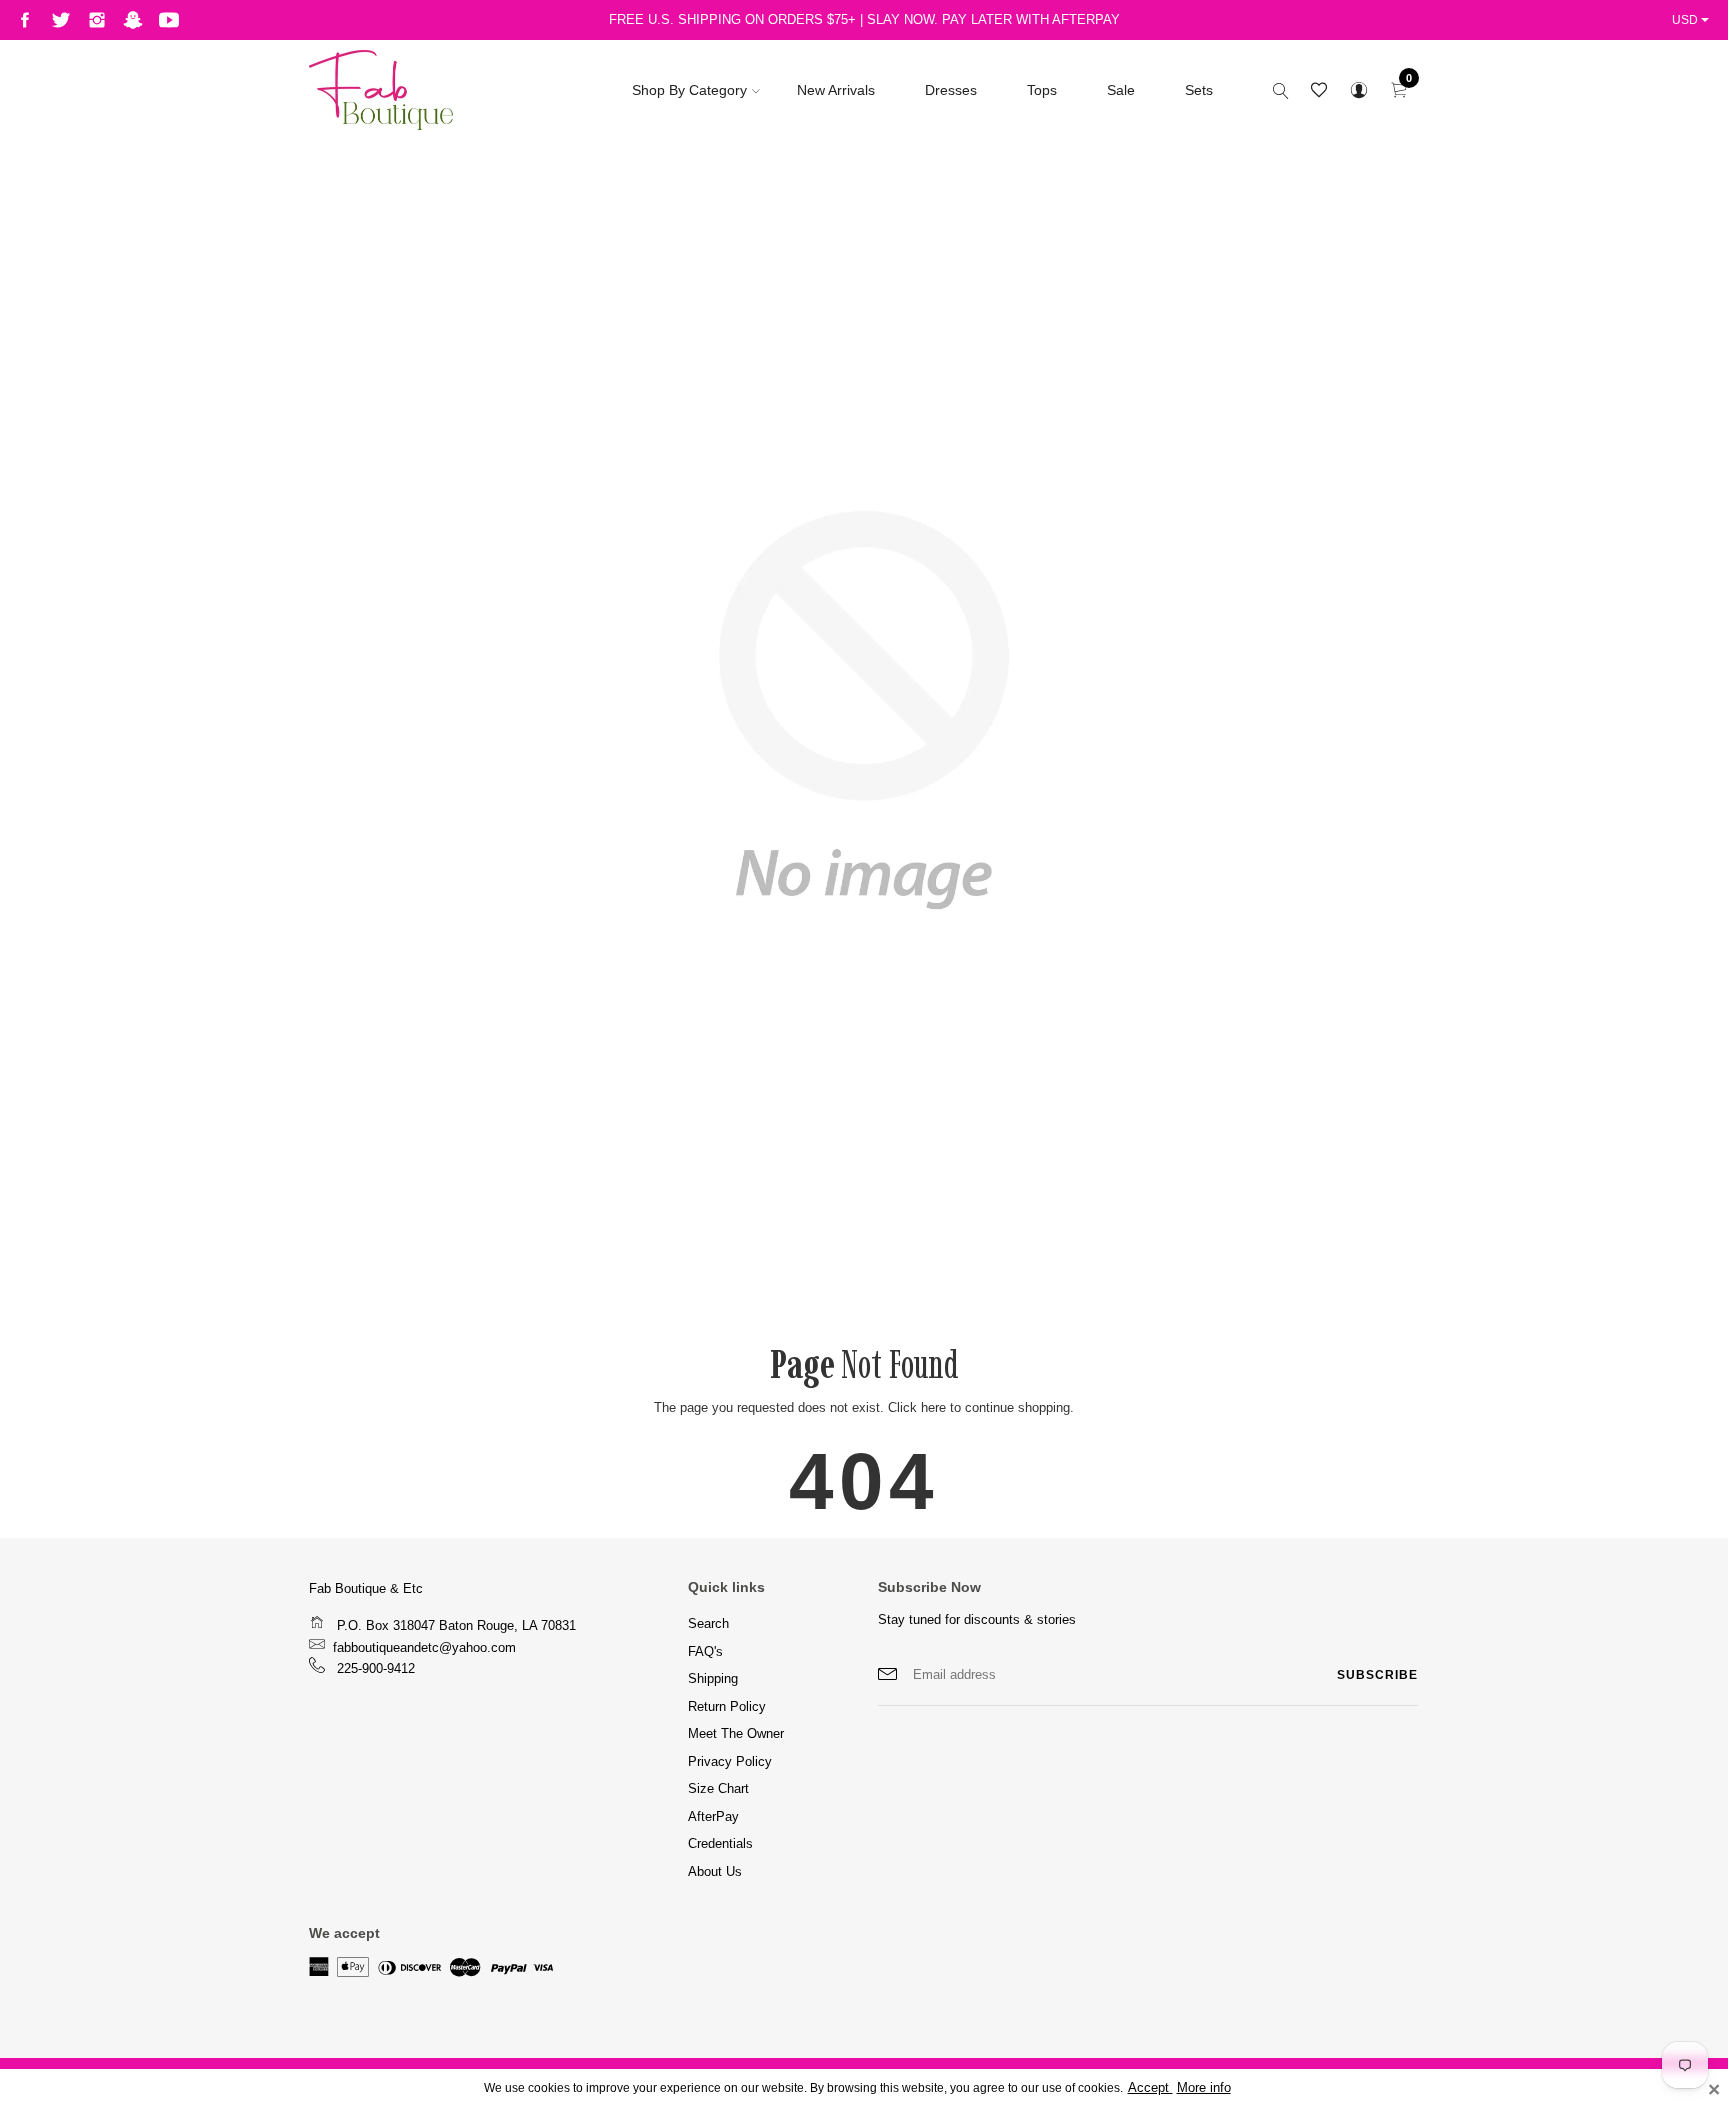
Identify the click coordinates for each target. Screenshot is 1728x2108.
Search (708, 1623)
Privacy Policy (730, 1761)
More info (1204, 2088)
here (933, 1407)
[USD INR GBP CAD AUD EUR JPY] (1692, 20)
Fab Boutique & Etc (366, 1588)
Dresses (951, 90)
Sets (1199, 90)
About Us (715, 1871)
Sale (1121, 90)
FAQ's (705, 1651)
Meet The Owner (736, 1733)
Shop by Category (689, 90)
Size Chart (718, 1788)
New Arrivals (836, 90)
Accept (1150, 2088)
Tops (1042, 90)
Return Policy (727, 1706)
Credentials (720, 1843)
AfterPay (713, 1816)
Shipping (713, 1678)
